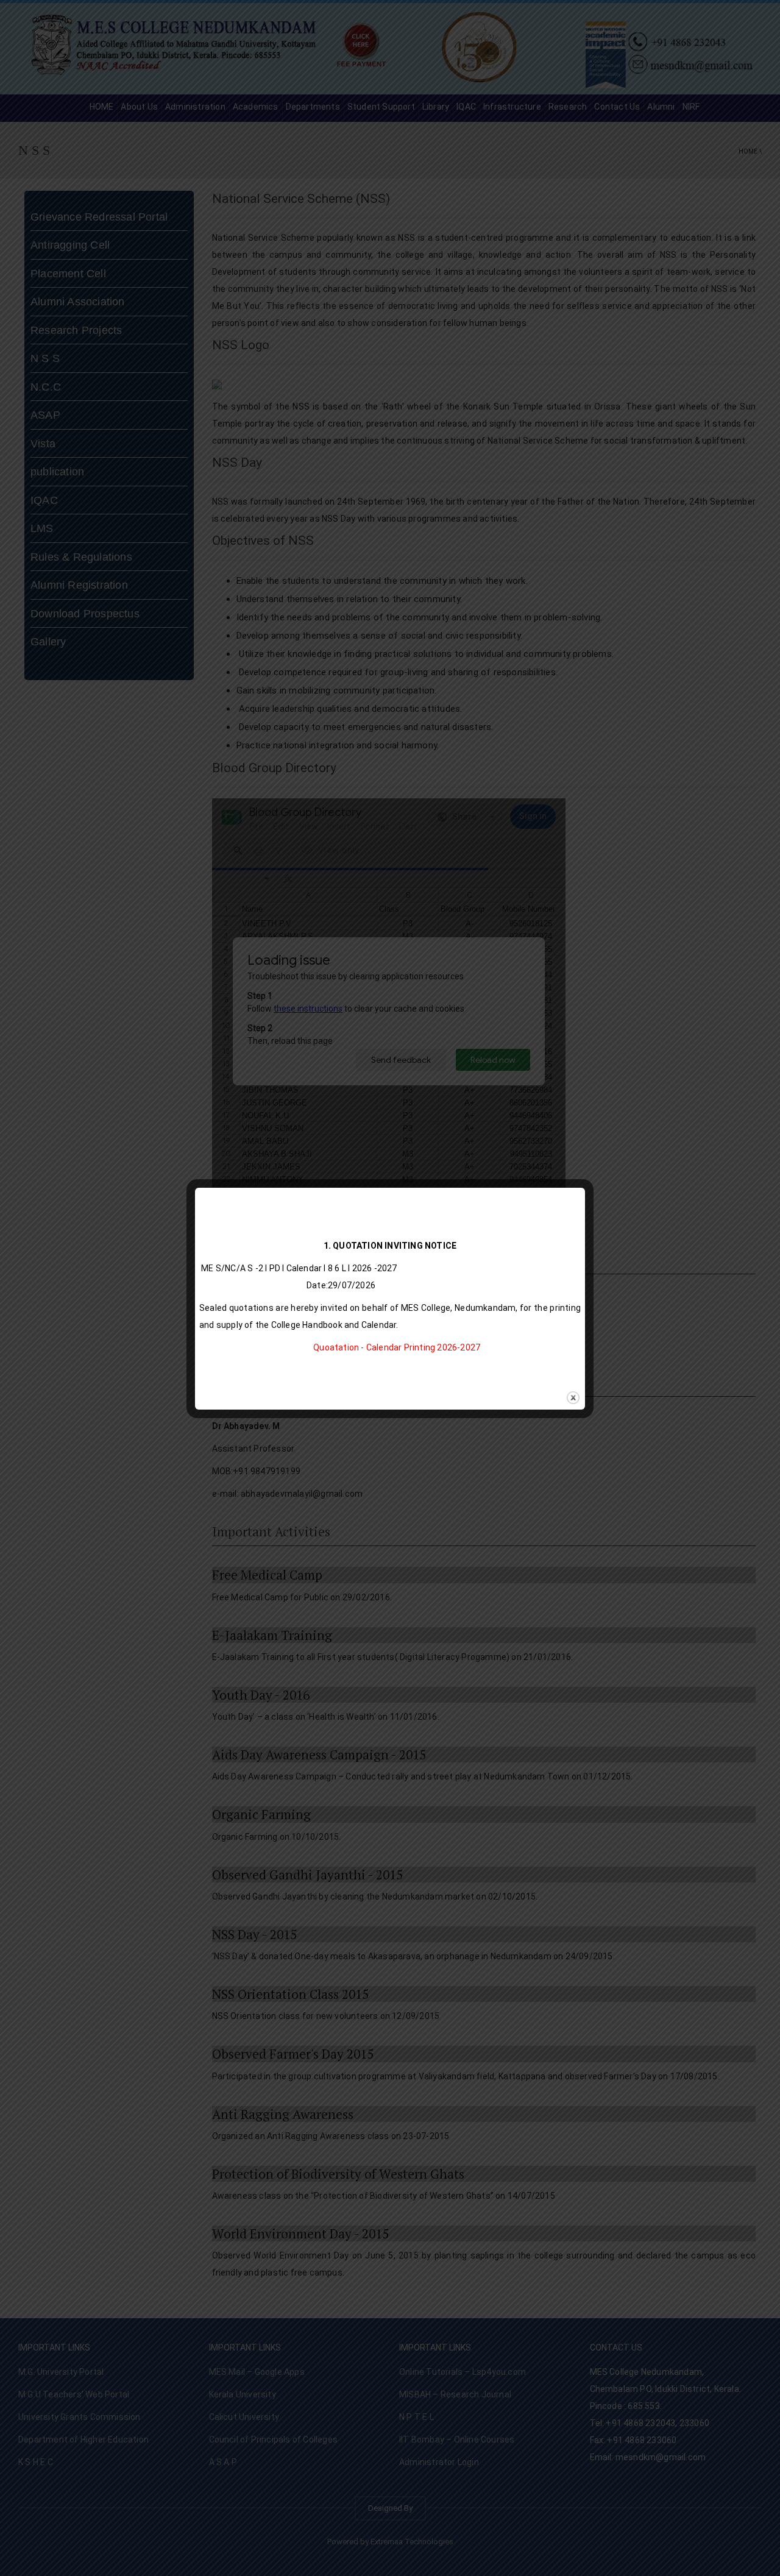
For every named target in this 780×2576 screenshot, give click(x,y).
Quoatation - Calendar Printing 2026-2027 (397, 1347)
